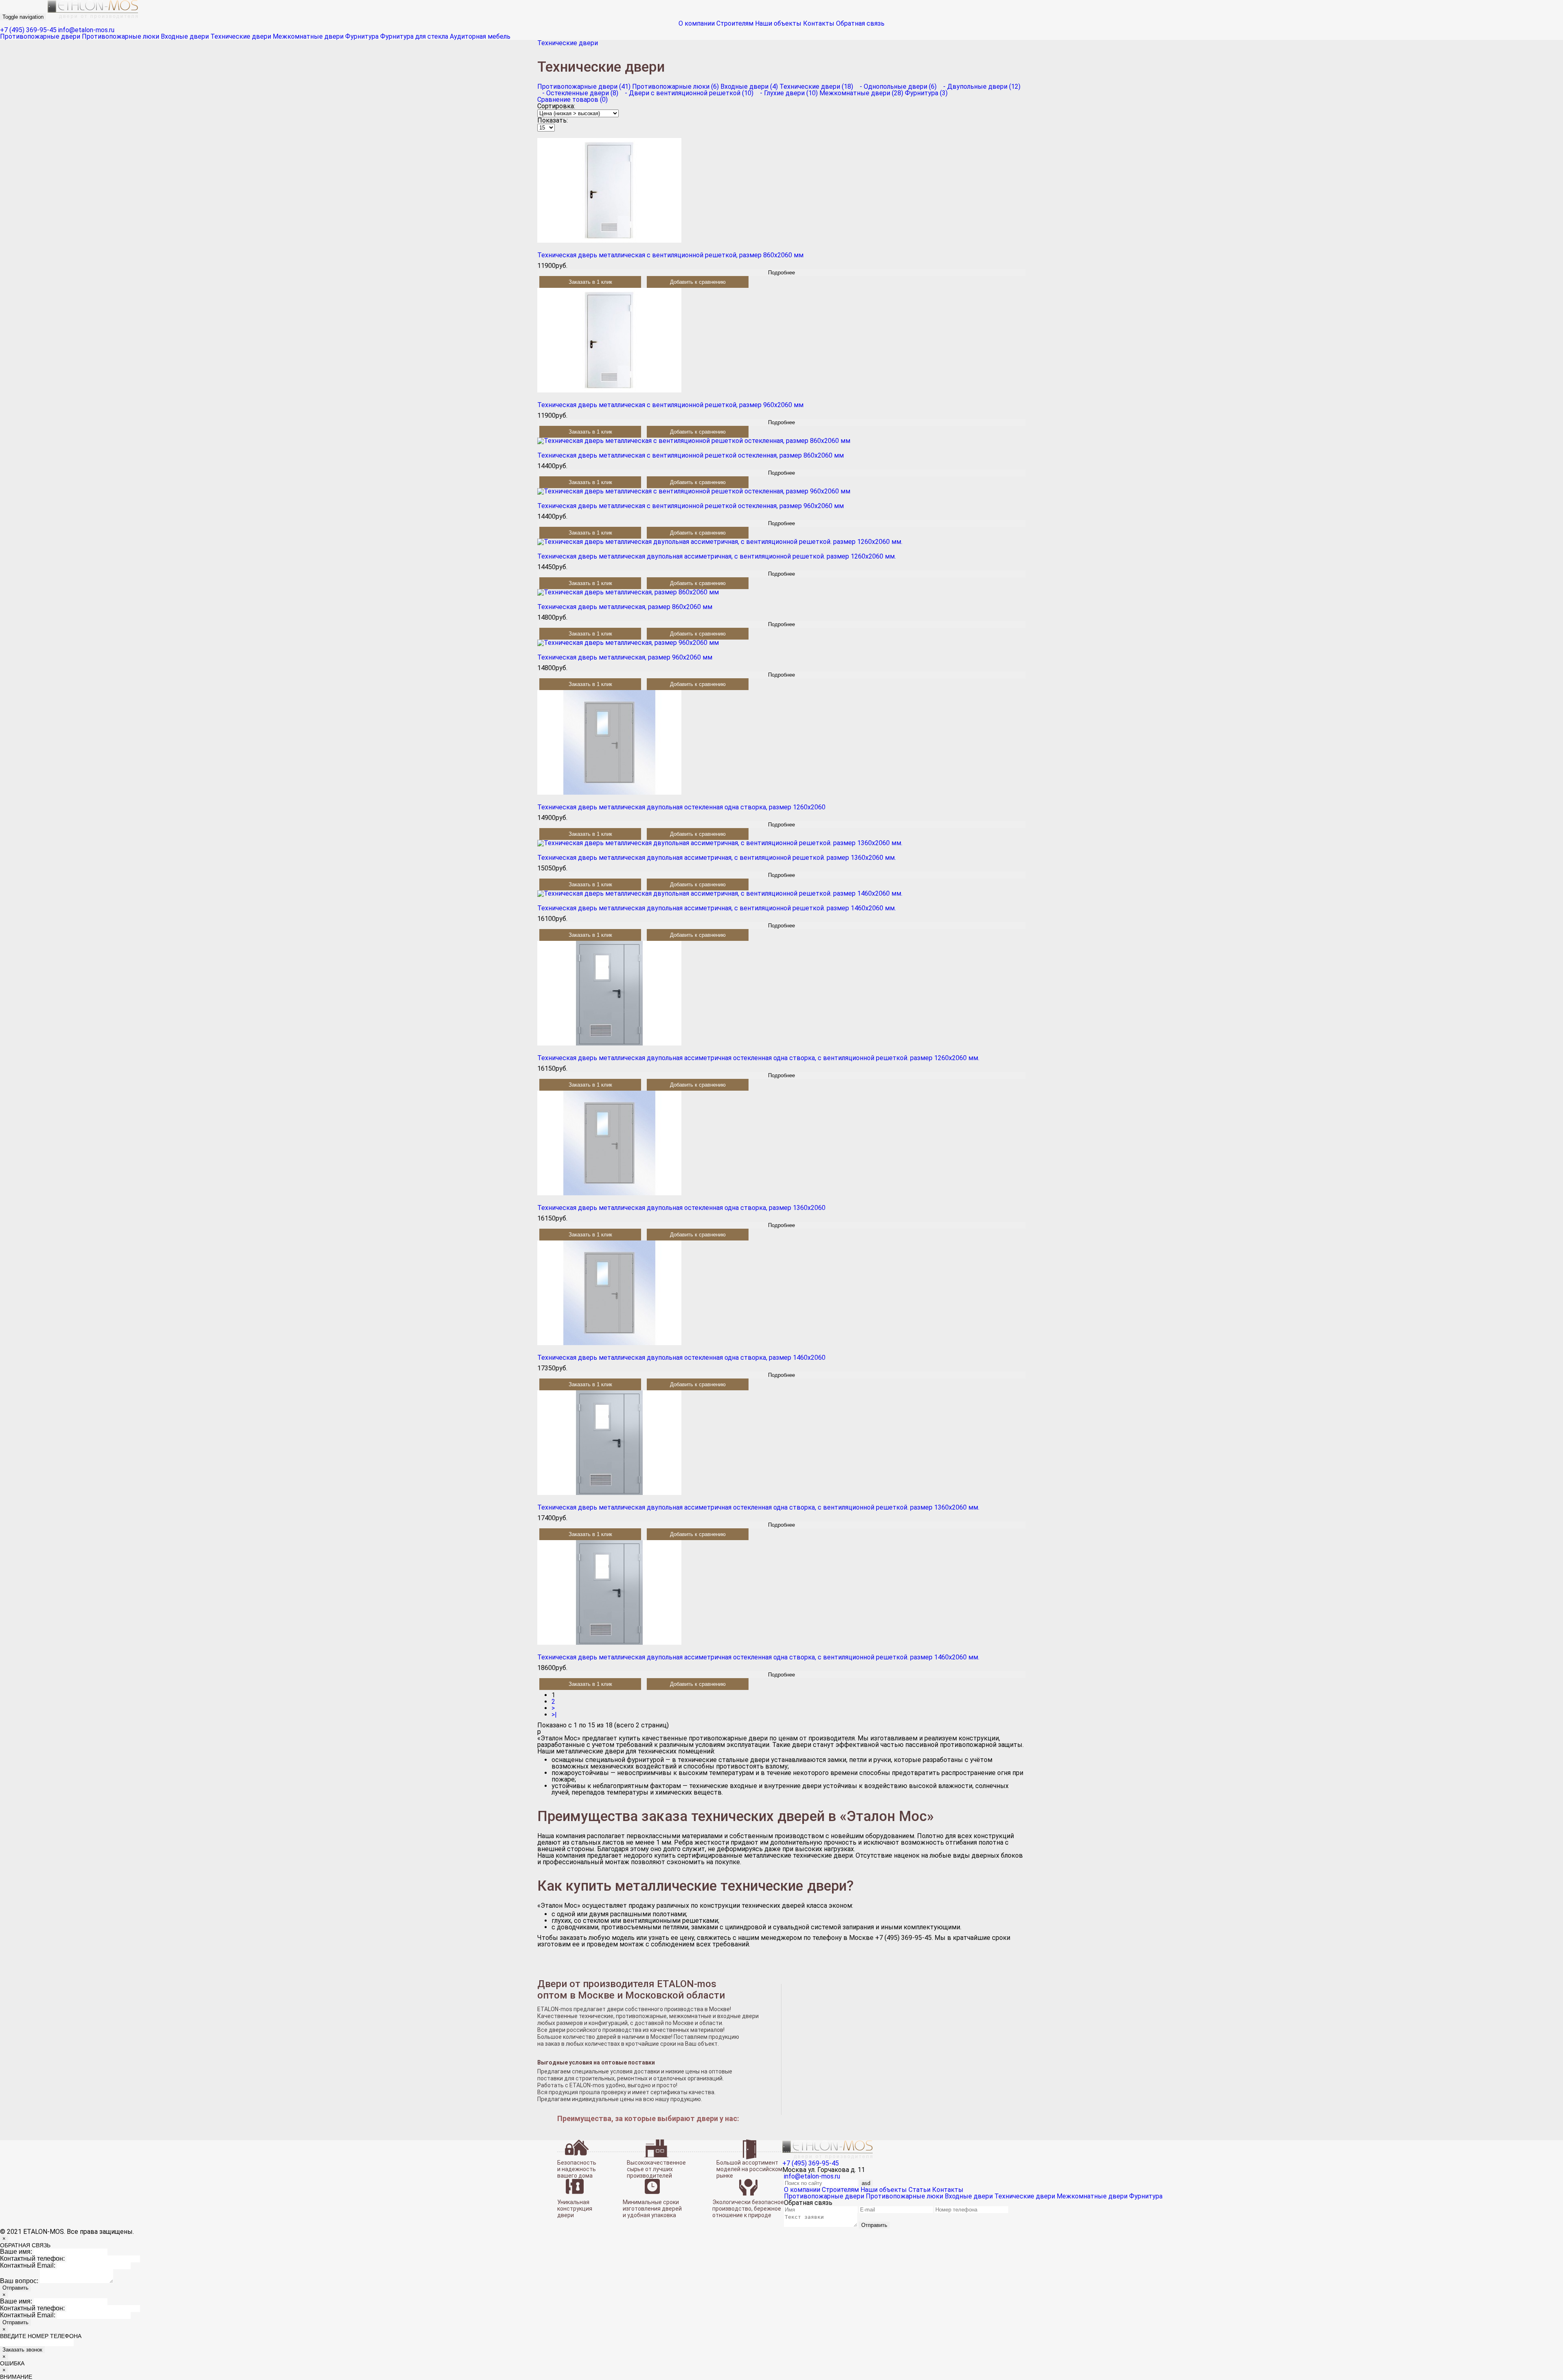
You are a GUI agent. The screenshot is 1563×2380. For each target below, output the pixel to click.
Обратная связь (860, 23)
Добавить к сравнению (698, 282)
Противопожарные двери (40, 36)
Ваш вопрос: (19, 2281)
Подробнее (781, 273)
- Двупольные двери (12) (979, 87)
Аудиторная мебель (480, 36)
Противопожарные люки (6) (675, 87)
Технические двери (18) (816, 87)
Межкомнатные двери (308, 36)
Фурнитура (362, 36)
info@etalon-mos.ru (86, 30)
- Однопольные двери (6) (896, 87)
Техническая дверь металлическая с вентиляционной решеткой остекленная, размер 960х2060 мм (691, 506)
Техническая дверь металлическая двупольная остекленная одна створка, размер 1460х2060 (681, 1358)
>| (554, 1715)
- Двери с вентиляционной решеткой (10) (687, 93)
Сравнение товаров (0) (572, 100)
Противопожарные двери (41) (584, 87)
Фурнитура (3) (926, 93)
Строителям (735, 23)
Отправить (874, 2225)
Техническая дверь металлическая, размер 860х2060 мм (625, 607)
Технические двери (241, 36)
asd (866, 2183)
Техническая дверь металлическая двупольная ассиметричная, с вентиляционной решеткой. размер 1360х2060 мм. (717, 858)
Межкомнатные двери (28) (861, 93)
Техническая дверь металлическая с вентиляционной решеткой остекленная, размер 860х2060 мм (691, 455)
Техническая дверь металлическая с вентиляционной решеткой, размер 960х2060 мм (670, 405)
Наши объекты (778, 23)
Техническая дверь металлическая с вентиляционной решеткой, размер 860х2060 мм (670, 255)
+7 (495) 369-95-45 (28, 30)
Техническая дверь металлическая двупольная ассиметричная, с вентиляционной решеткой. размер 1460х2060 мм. (717, 908)
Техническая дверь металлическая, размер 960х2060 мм (625, 657)
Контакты (819, 23)
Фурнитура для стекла (414, 36)
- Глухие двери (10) (786, 93)
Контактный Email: (28, 2265)
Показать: (553, 120)
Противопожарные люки (120, 36)
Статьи (919, 2190)
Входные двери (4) (749, 87)
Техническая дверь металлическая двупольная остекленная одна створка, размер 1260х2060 (681, 807)
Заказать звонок (22, 2350)
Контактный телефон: (32, 2258)
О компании (697, 23)
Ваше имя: (16, 2252)
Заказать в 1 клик (590, 282)
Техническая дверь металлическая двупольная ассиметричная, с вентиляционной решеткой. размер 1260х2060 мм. (717, 556)
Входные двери (185, 36)
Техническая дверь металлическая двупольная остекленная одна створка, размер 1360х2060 (681, 1208)
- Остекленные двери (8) (578, 93)
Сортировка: (556, 106)
